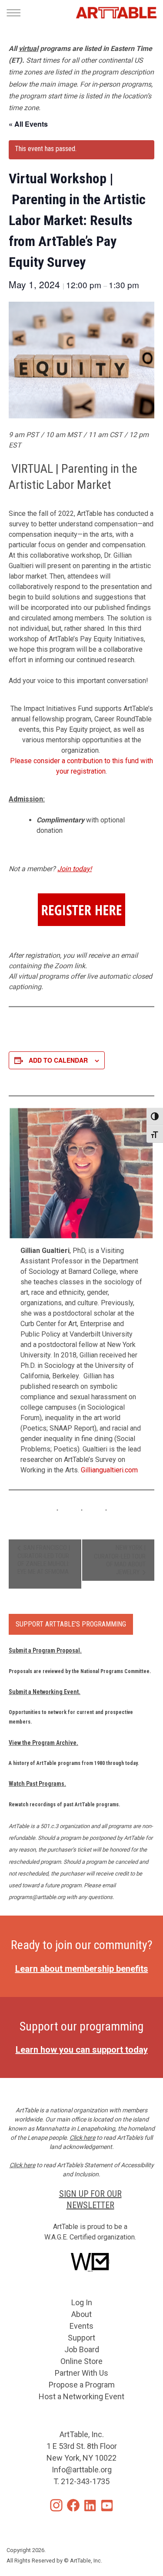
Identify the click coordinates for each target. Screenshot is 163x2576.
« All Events (28, 124)
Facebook (73, 2505)
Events (81, 2326)
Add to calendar (58, 1060)
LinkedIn (90, 2505)
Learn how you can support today (82, 2050)
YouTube (107, 2505)
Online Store (81, 2361)
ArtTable (116, 13)
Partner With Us (81, 2373)
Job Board (82, 2349)
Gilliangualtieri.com (109, 1470)
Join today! (75, 869)
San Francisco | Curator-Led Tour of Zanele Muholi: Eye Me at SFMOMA (44, 1560)
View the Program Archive (43, 1743)
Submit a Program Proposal (44, 1650)
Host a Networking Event (81, 2396)
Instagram (56, 2505)
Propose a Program (82, 2385)
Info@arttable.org (82, 2470)
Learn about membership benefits (82, 1969)
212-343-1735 (85, 2481)
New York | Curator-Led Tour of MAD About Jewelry (120, 1560)
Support (81, 2338)
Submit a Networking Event (44, 1692)
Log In (82, 2302)
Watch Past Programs (37, 1784)
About (81, 2314)
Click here (82, 2138)
